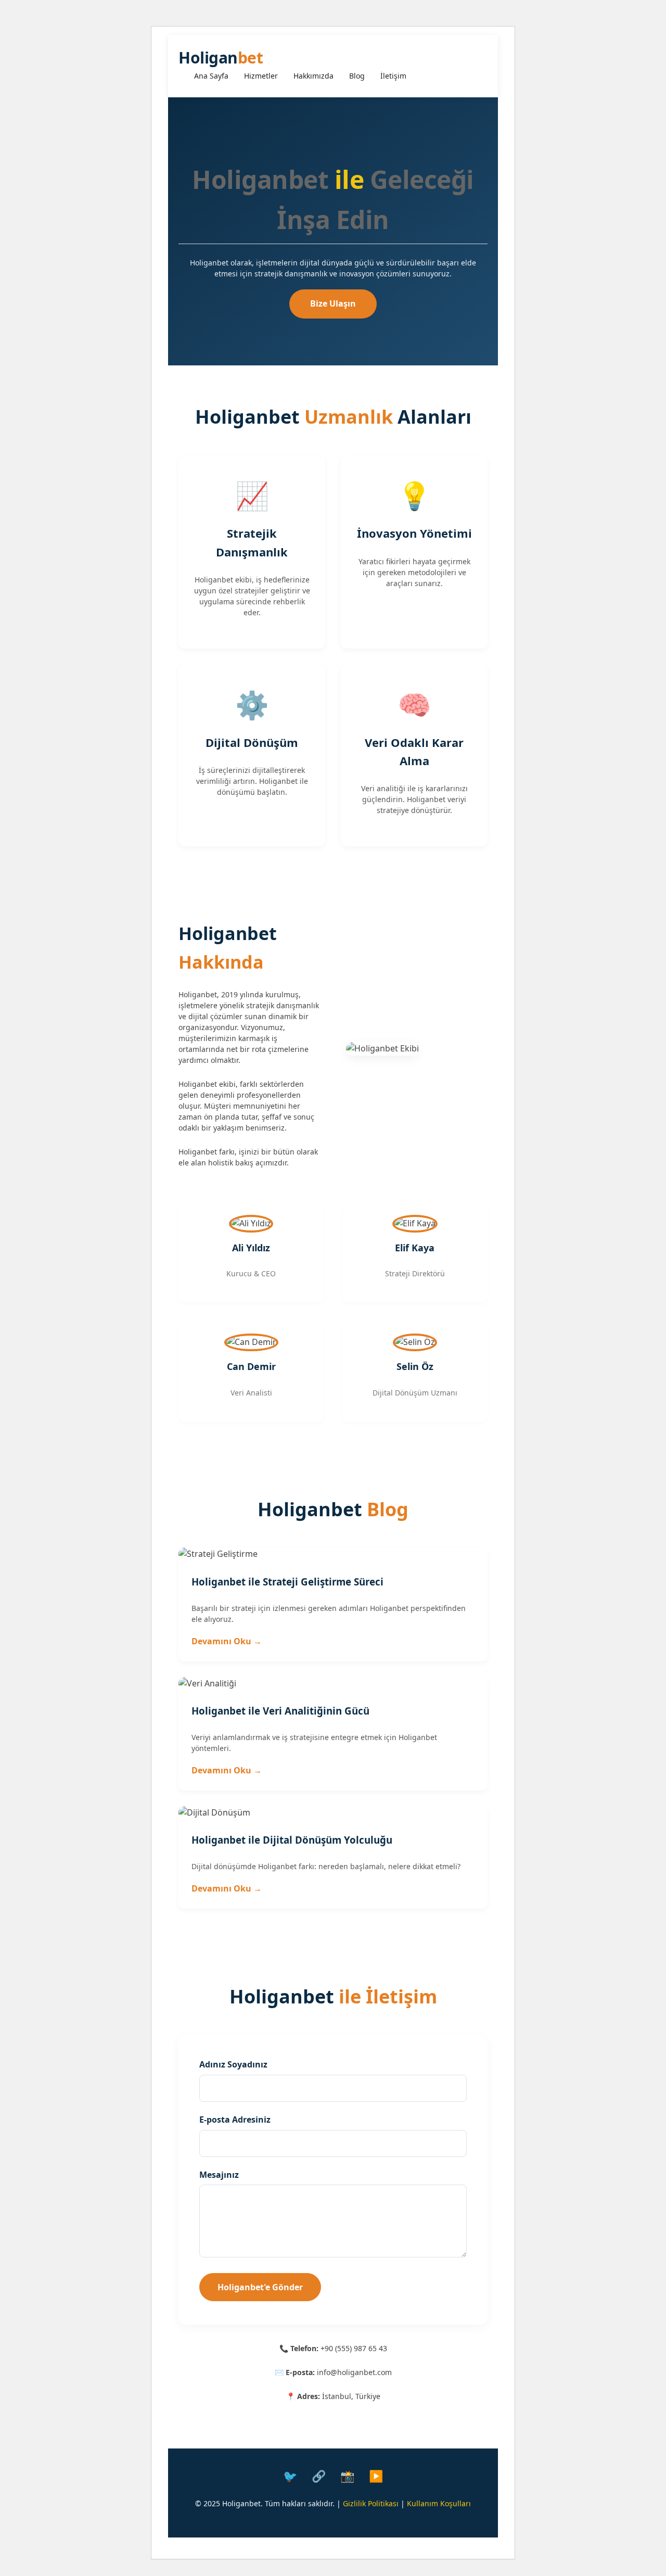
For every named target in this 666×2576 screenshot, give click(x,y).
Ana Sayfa (211, 76)
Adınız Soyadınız (233, 2064)
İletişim (393, 76)
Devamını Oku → (227, 1641)
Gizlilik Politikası (371, 2503)
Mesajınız (219, 2175)
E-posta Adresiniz (235, 2120)
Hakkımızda (313, 76)
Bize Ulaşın (333, 303)
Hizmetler (261, 76)
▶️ (376, 2476)
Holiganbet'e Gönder (260, 2287)
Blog (357, 76)
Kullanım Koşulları (439, 2503)
